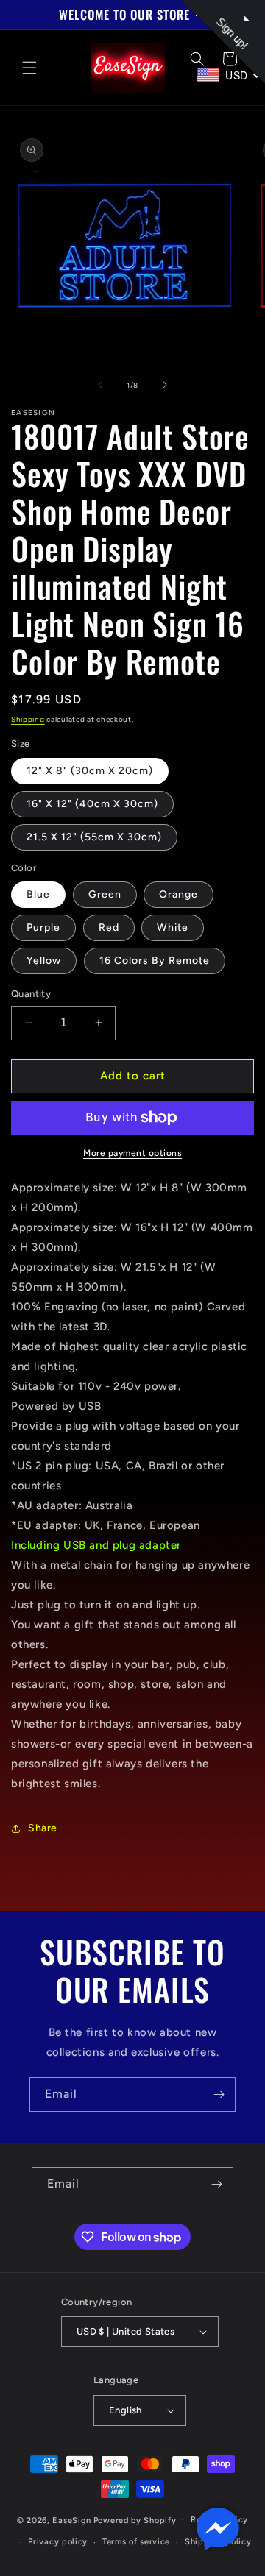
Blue (38, 894)
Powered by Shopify (135, 2520)
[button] (29, 68)
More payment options (132, 1153)
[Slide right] (165, 385)
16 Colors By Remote (155, 961)
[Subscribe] (219, 2094)
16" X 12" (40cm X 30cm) (92, 804)
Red (109, 927)
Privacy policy (58, 2542)
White (173, 927)
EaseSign (72, 2520)
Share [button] (43, 1828)
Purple (43, 927)
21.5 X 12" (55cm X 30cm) (94, 837)
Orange (179, 894)
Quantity (31, 994)
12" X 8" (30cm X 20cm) (90, 771)
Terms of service (136, 2542)
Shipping (28, 719)
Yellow (44, 961)
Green (105, 894)
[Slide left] (100, 385)
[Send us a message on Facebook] (218, 2529)
